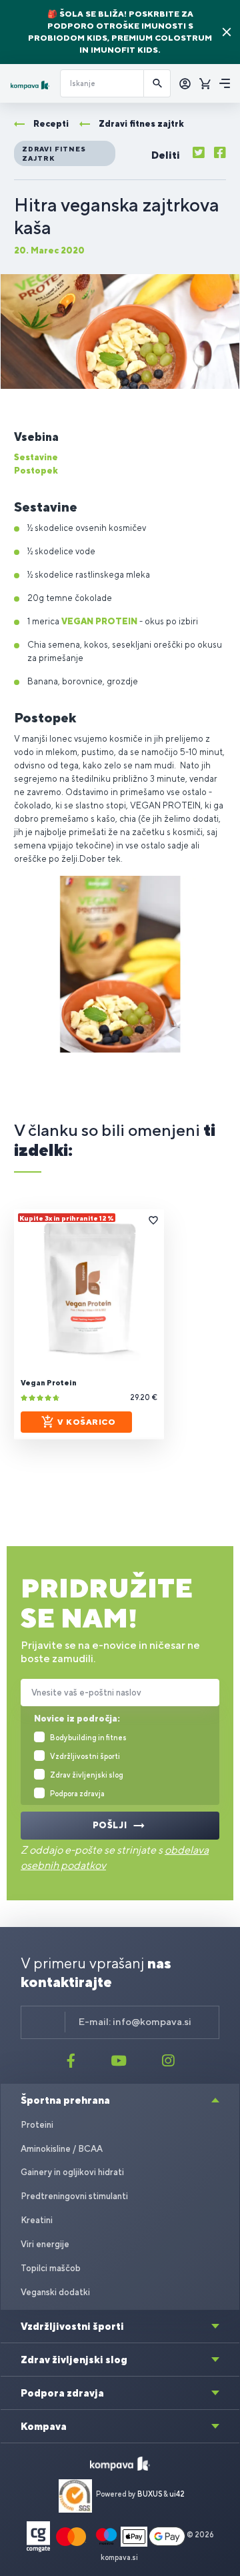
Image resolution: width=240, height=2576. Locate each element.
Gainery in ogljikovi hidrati (72, 2172)
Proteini (37, 2125)
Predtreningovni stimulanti (74, 2196)
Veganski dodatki (55, 2292)
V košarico (86, 1422)
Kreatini (37, 2220)
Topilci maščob (51, 2268)
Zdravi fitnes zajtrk (54, 153)
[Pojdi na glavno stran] (30, 85)
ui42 (177, 2494)
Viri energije (45, 2244)
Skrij (227, 32)
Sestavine (36, 457)
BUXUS (150, 2494)
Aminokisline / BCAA (62, 2149)
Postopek (36, 471)
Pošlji (110, 1825)
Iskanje (157, 83)
